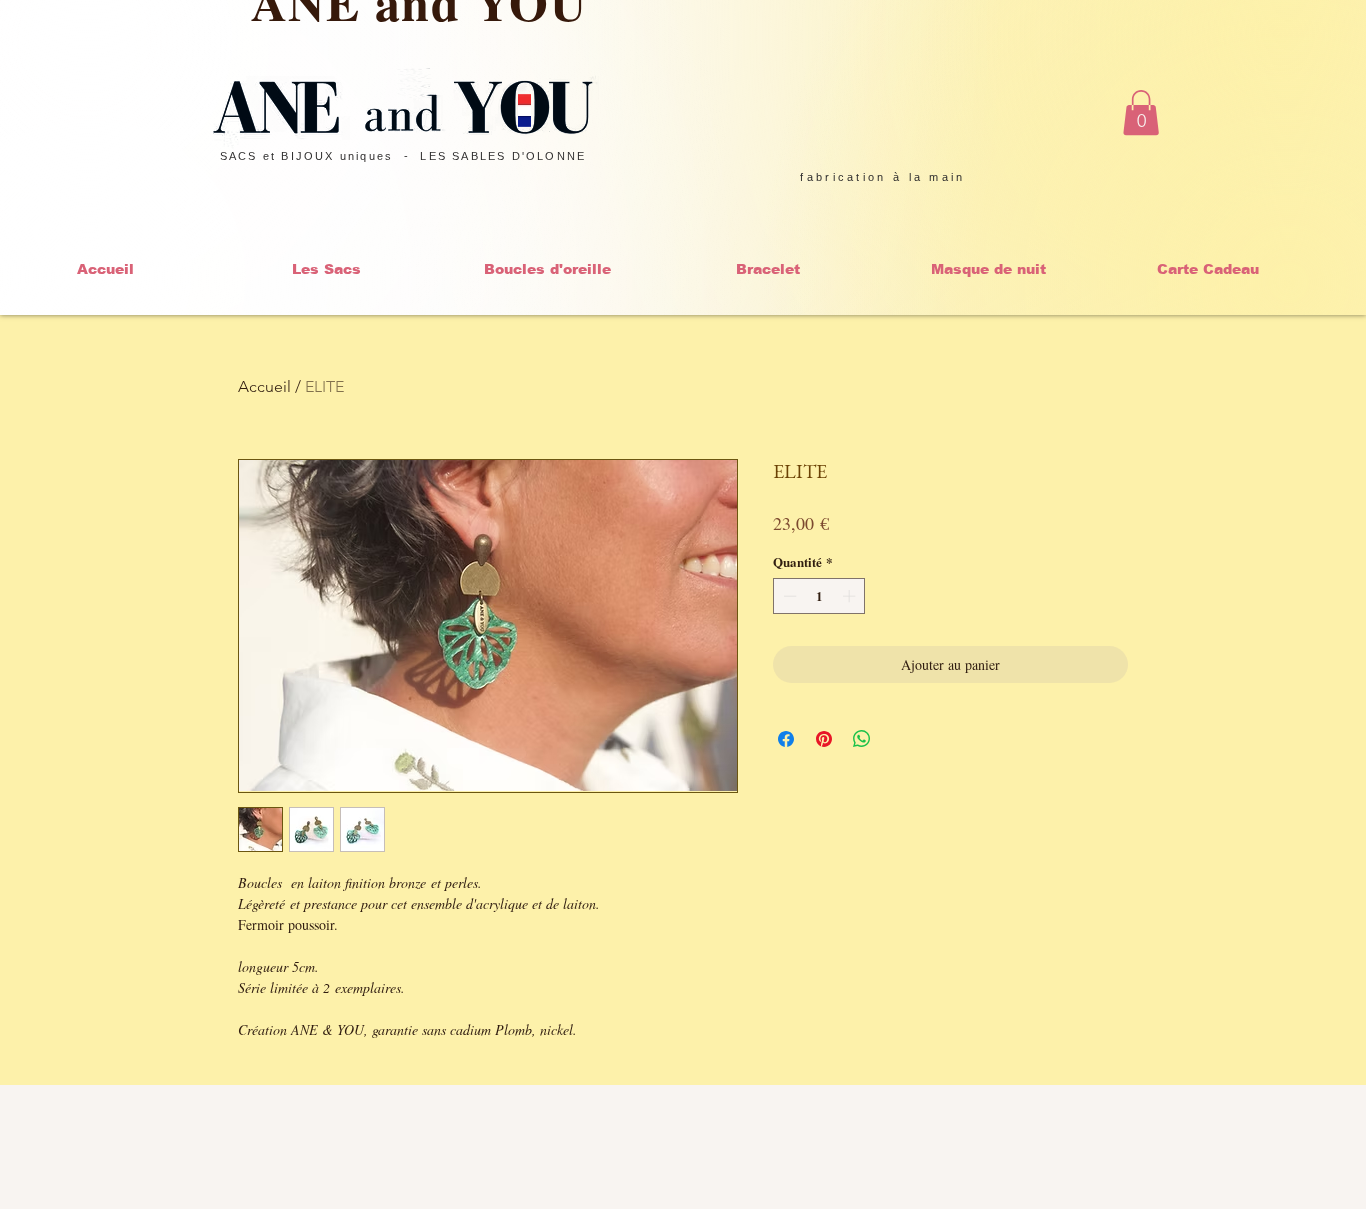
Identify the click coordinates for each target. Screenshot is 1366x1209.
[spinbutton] (819, 596)
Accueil (264, 386)
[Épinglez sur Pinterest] (824, 739)
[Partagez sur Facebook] (786, 739)
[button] (1141, 112)
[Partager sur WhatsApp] (862, 739)
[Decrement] (788, 596)
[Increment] (851, 596)
